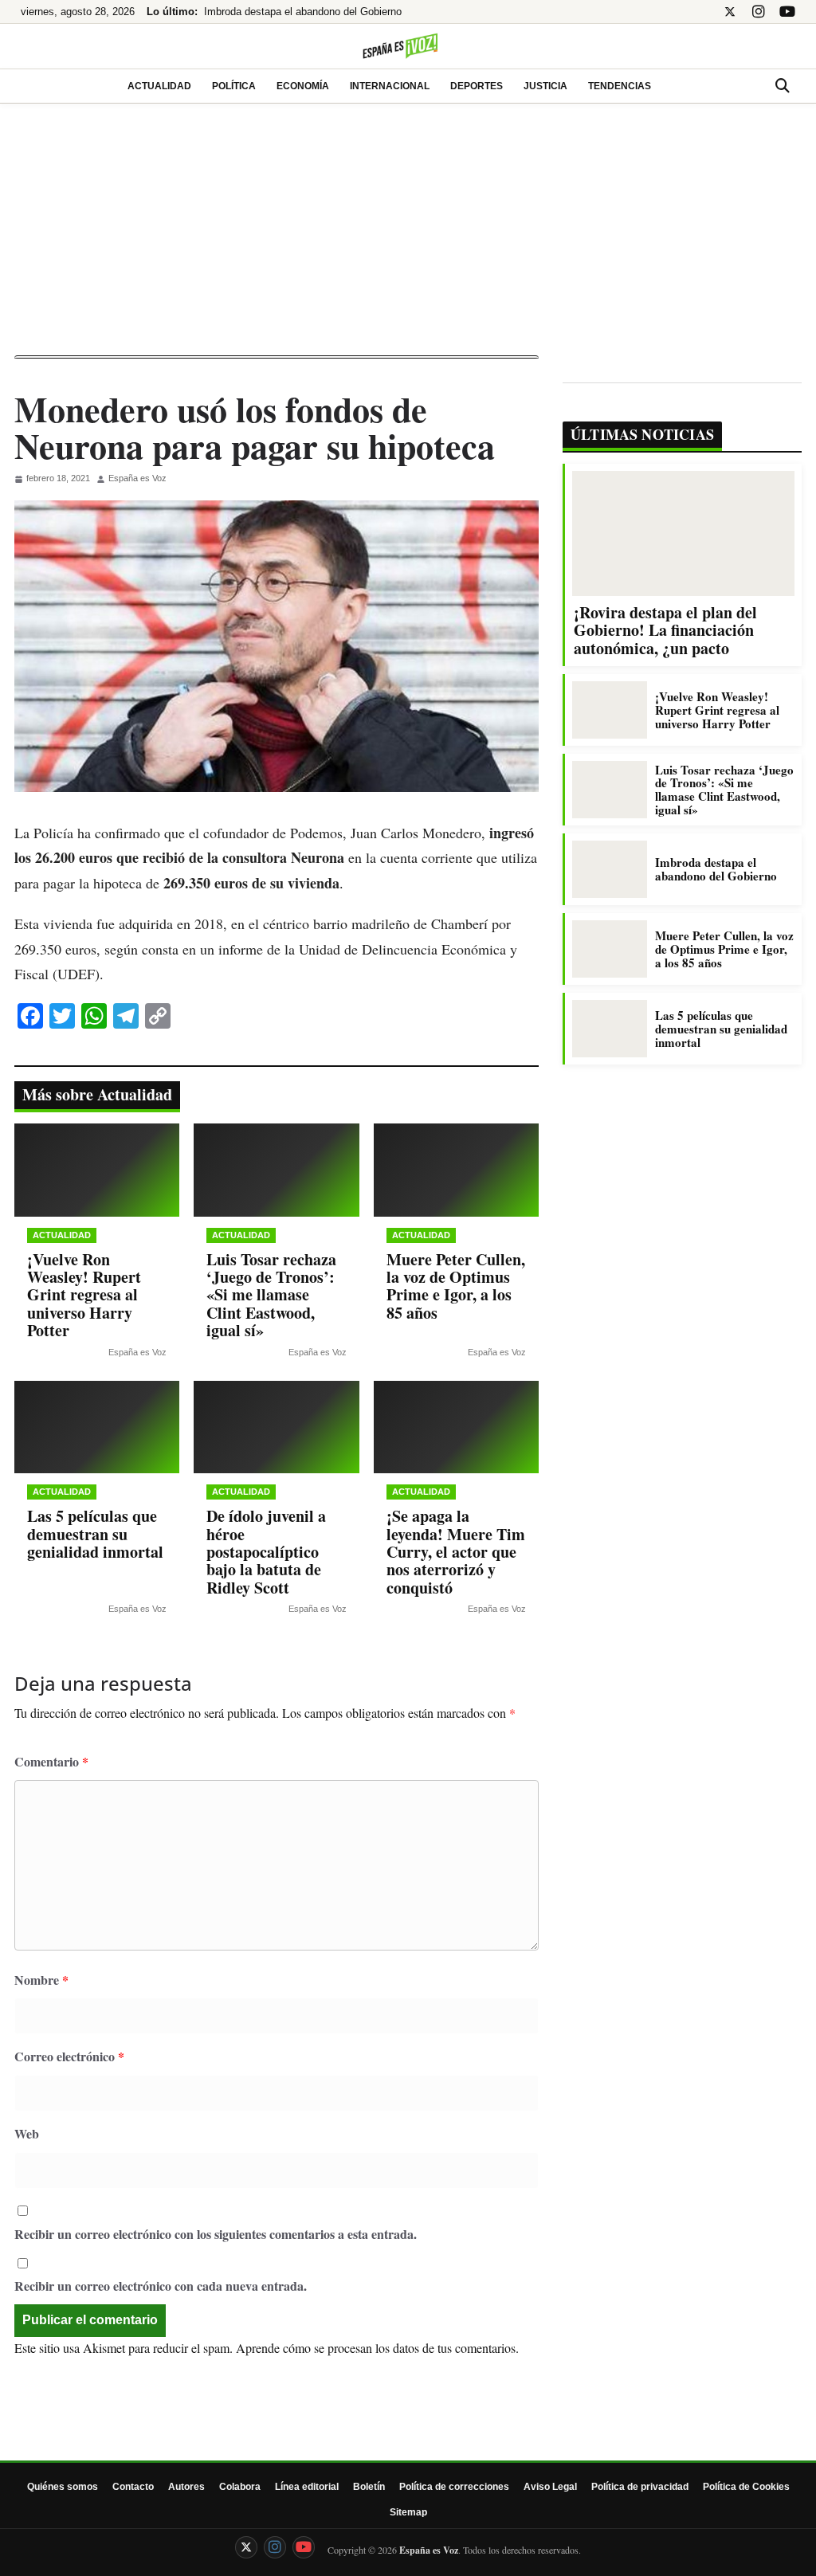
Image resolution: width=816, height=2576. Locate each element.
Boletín (369, 2487)
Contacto (133, 2487)
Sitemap (408, 2512)
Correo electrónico (69, 2056)
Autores (186, 2487)
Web (27, 2133)
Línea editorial (307, 2487)
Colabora (240, 2487)
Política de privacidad (640, 2487)
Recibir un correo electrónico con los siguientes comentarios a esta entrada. (216, 2234)
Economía (303, 86)
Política (234, 86)
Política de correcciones (454, 2487)
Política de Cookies (746, 2487)
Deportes (477, 86)
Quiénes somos (63, 2487)
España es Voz (137, 478)
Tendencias (620, 86)
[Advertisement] (408, 236)
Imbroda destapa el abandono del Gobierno (303, 12)
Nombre (41, 1980)
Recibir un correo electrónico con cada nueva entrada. (161, 2286)
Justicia (545, 86)
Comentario (51, 1761)
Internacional (390, 86)
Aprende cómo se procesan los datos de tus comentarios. (377, 2348)
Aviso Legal (550, 2487)
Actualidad (159, 86)
